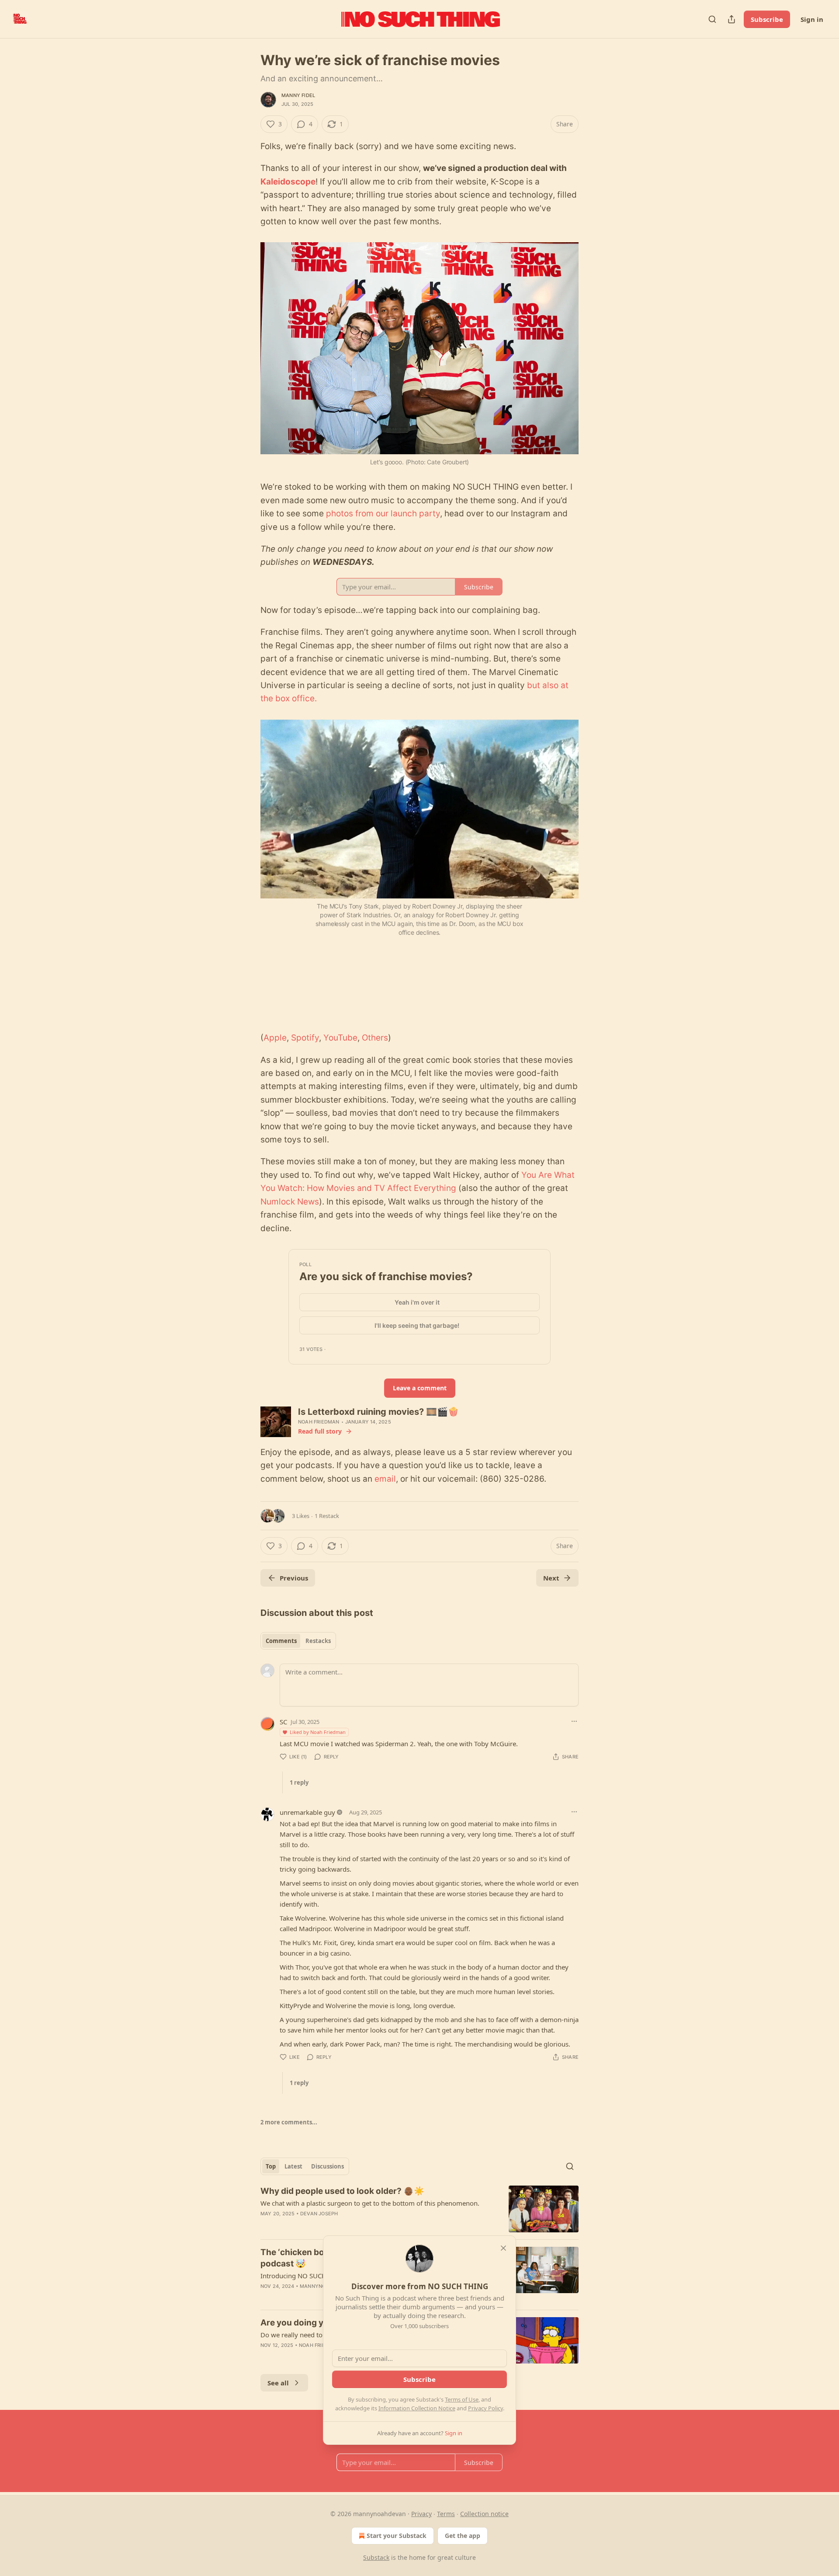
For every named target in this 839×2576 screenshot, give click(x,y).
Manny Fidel (298, 95)
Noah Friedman (319, 1422)
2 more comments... (289, 2122)
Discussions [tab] (328, 2166)
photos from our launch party (383, 513)
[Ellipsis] (574, 1721)
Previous (294, 1578)
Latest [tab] (293, 2166)
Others (375, 1038)
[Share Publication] (732, 19)
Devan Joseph (319, 2214)
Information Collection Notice (417, 2408)
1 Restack (327, 1516)
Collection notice (484, 2514)
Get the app (463, 2536)
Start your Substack (397, 2536)
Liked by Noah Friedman (318, 1732)
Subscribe (767, 19)
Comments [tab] (281, 1641)
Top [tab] (271, 2166)
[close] (503, 2248)
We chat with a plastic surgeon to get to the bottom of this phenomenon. (370, 2203)
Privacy (421, 2514)
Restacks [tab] (318, 1641)
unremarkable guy (307, 1812)
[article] (419, 2209)
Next (551, 1578)
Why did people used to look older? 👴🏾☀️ (342, 2191)
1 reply (299, 1782)
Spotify (305, 1038)
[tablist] (298, 1641)
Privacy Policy (485, 2408)
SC (283, 1722)
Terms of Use (462, 2399)
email (385, 1479)
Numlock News (290, 1202)
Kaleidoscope (288, 182)
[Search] (712, 19)
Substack (376, 2557)
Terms (446, 2514)
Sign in (812, 19)
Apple (275, 1038)
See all (278, 2383)
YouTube (340, 1038)
